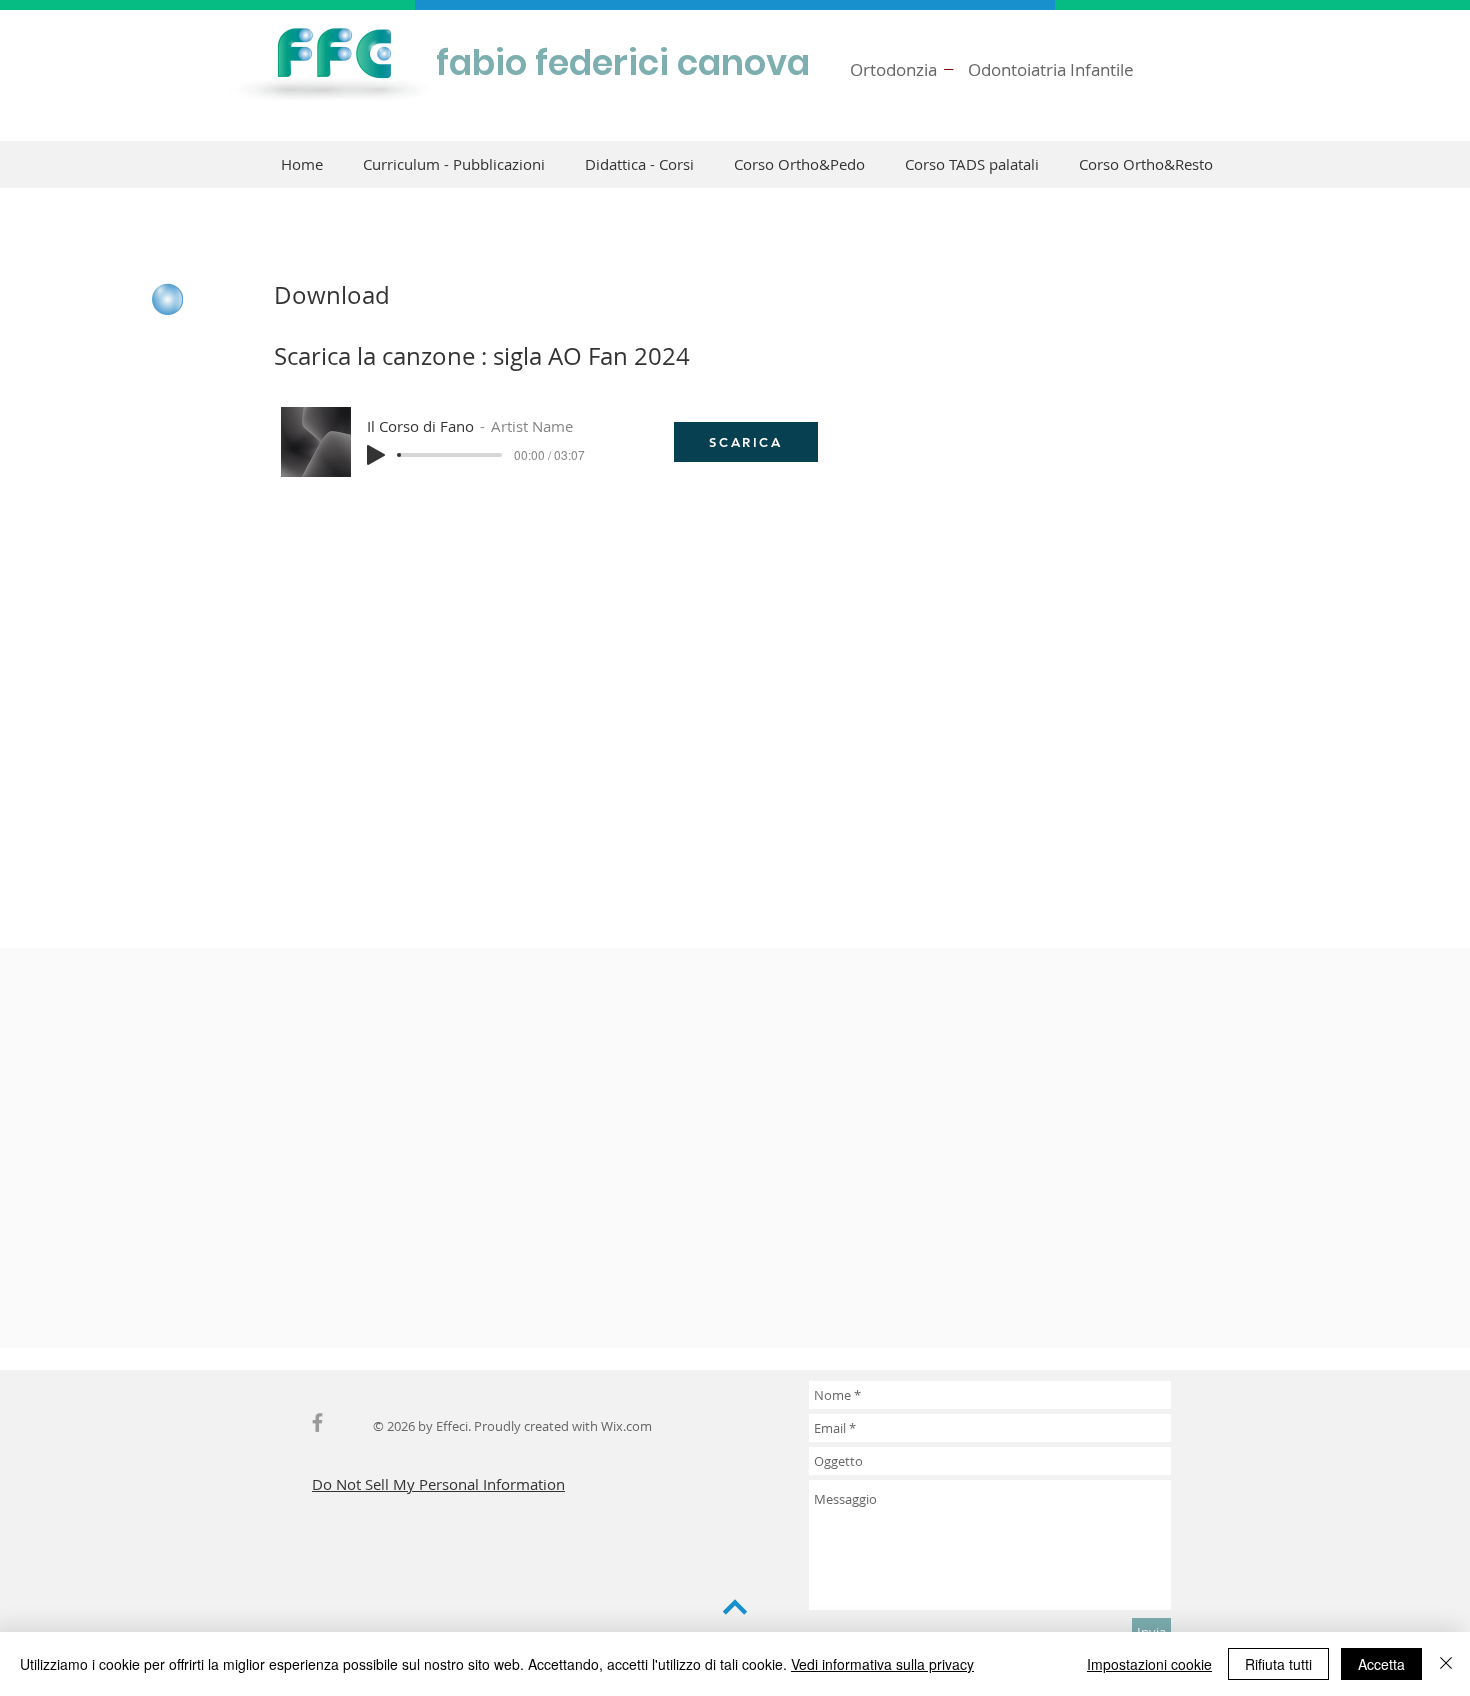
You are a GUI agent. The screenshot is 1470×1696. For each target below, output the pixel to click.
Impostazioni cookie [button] (1149, 1664)
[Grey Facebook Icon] (317, 1422)
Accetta (1381, 1664)
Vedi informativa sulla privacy (882, 1664)
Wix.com (626, 1426)
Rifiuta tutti (1278, 1664)
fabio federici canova (623, 62)
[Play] (376, 455)
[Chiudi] (1446, 1664)
